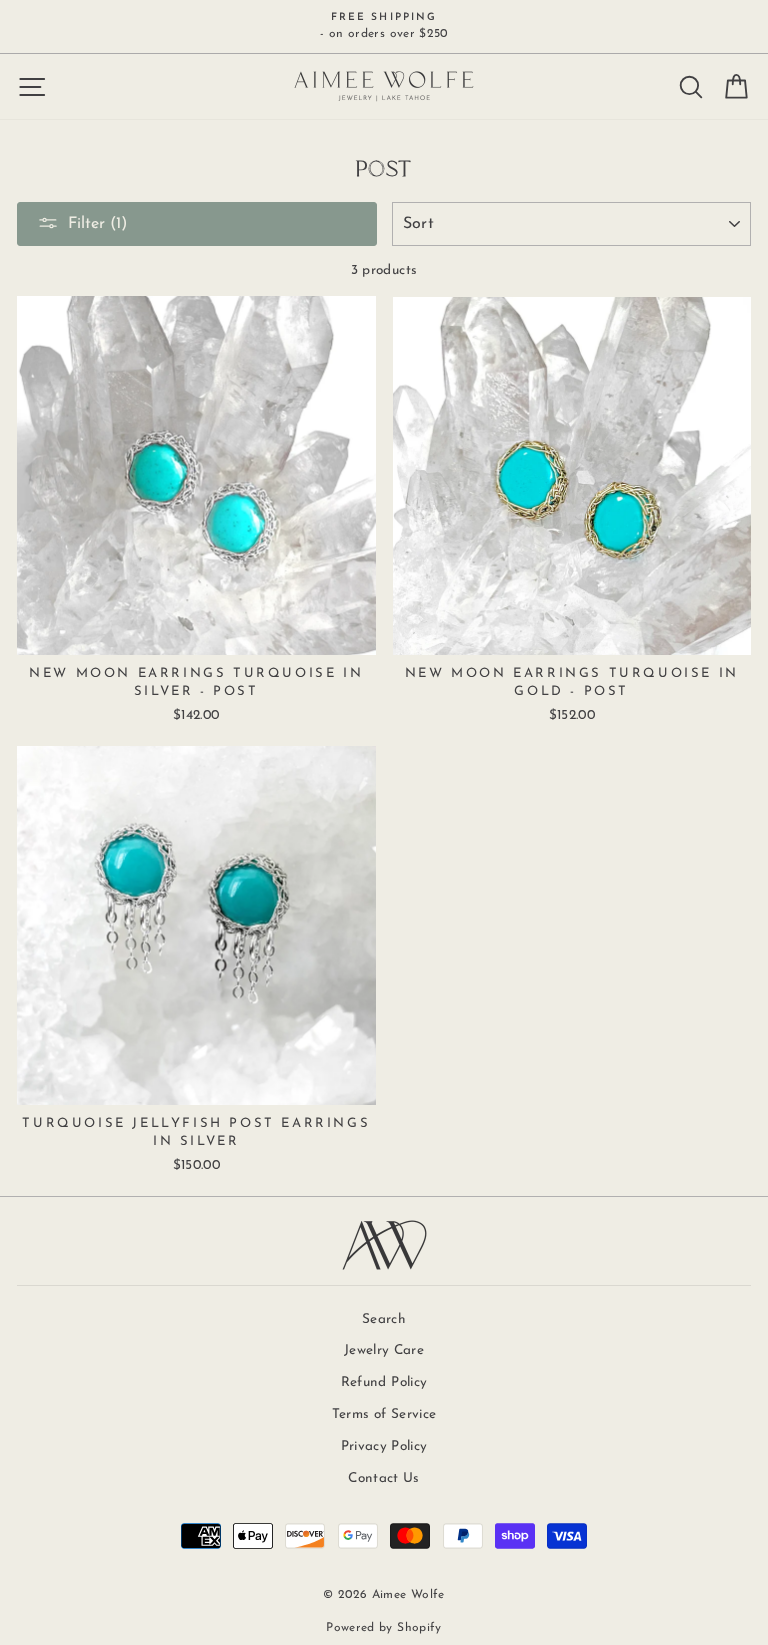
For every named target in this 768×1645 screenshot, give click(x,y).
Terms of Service (384, 1414)
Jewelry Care (384, 1350)
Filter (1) (97, 224)
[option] (384, 26)
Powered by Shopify (383, 1628)
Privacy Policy (384, 1446)
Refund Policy (384, 1382)
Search (384, 1319)
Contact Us (383, 1478)
